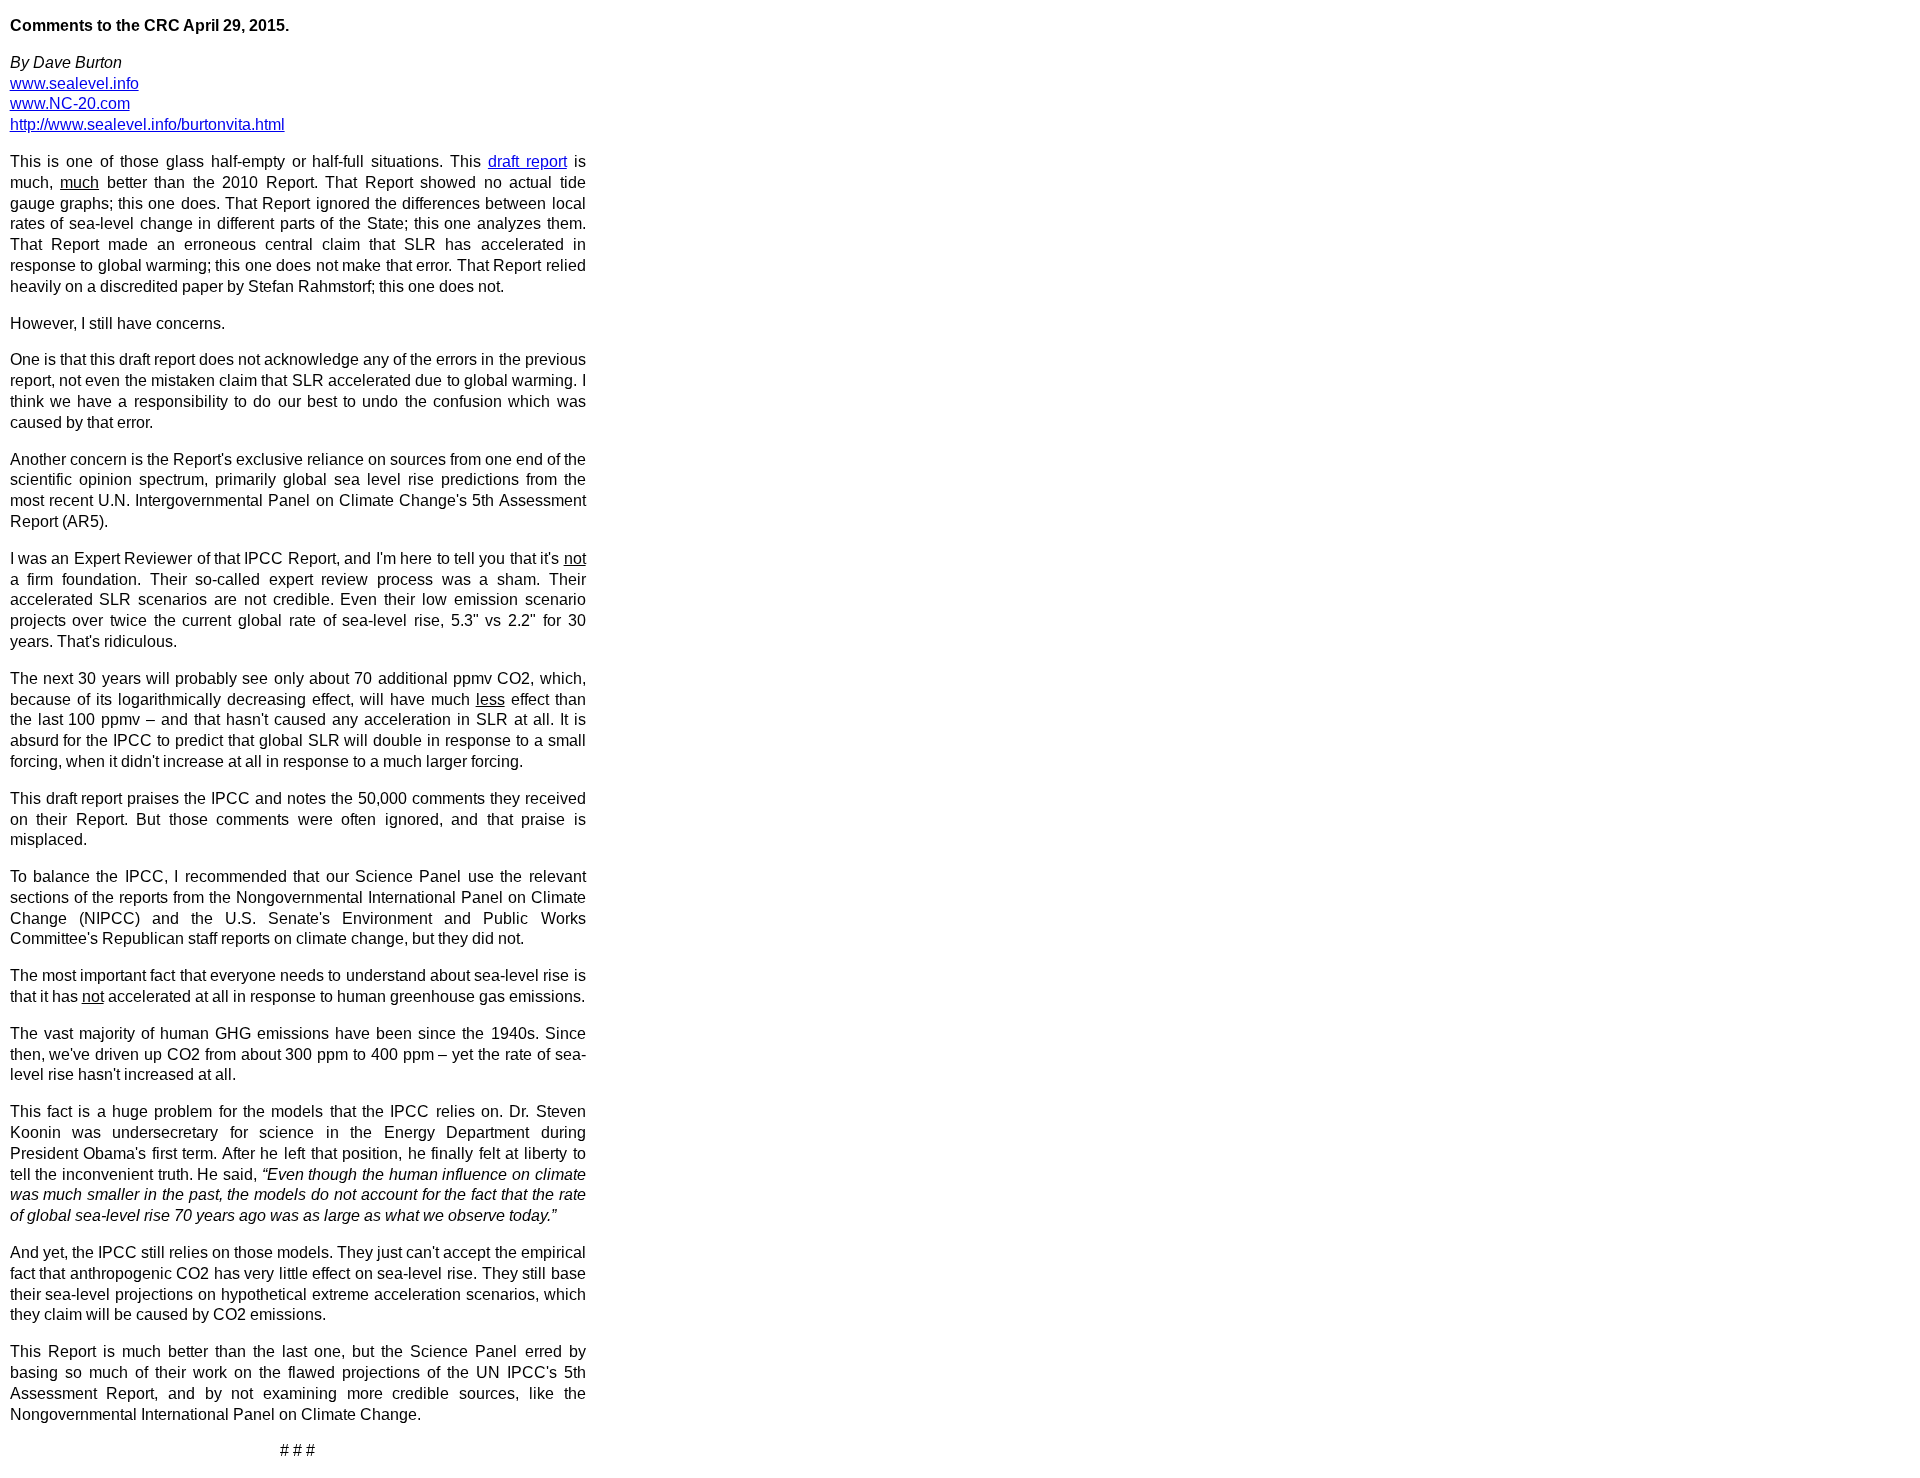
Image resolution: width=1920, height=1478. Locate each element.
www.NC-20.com (70, 103)
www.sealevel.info (74, 83)
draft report (527, 161)
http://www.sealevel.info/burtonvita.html (147, 124)
